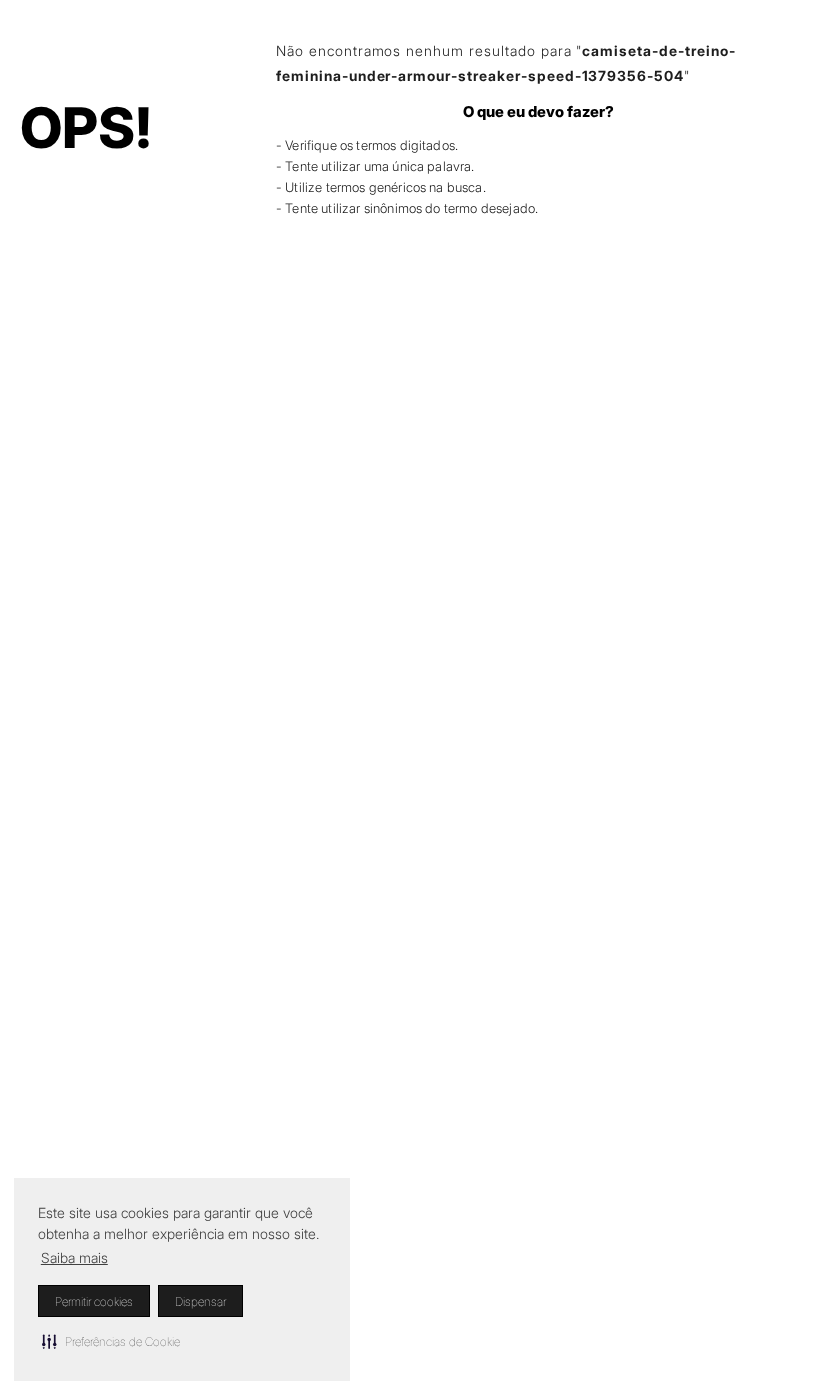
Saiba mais (74, 1257)
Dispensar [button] (200, 1301)
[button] (111, 1341)
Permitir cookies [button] (94, 1301)
